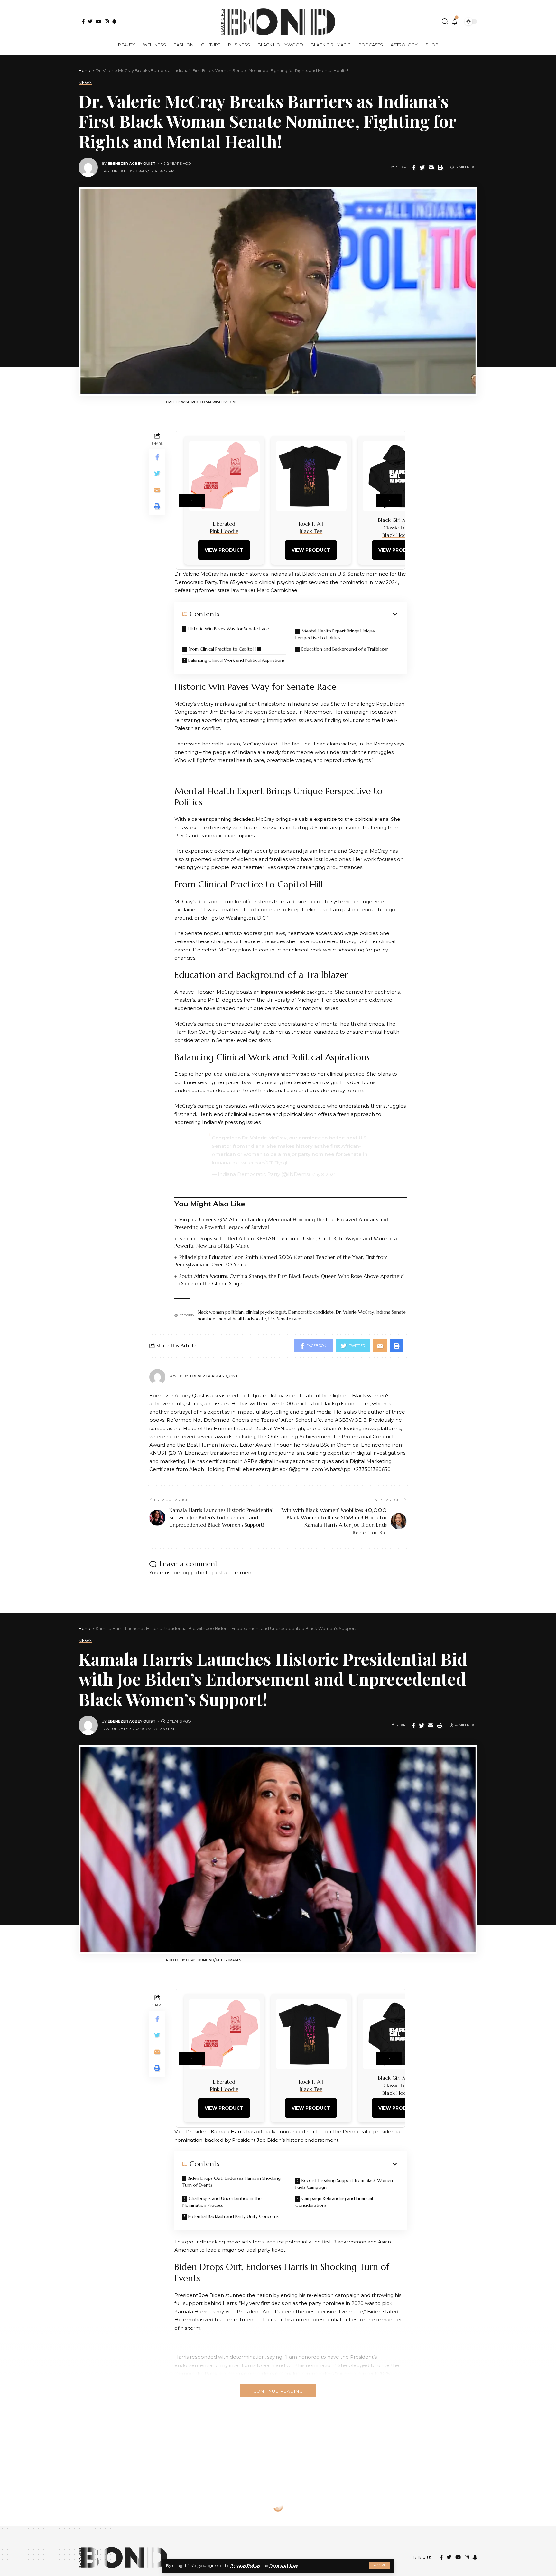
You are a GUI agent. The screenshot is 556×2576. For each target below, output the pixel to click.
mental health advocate (242, 1319)
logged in (193, 1573)
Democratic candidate (311, 1312)
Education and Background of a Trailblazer (345, 649)
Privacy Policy (245, 2566)
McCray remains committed (280, 1074)
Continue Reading (278, 2391)
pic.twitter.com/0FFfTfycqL (260, 1163)
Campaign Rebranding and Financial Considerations (334, 2202)
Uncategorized (99, 2526)
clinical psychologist (266, 1312)
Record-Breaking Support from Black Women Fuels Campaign (344, 2184)
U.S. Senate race (285, 1319)
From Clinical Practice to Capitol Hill (225, 649)
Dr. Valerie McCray (355, 1312)
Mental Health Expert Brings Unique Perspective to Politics (335, 634)
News (85, 83)
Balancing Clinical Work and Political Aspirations (236, 660)
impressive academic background (297, 992)
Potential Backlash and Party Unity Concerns (233, 2216)
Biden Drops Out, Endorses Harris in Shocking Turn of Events (232, 2182)
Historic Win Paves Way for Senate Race (228, 629)
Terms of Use (284, 2566)
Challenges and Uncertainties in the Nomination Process (222, 2202)
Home (85, 70)
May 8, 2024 (324, 1174)
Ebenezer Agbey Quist (132, 164)
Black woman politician (221, 1312)
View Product (224, 550)
